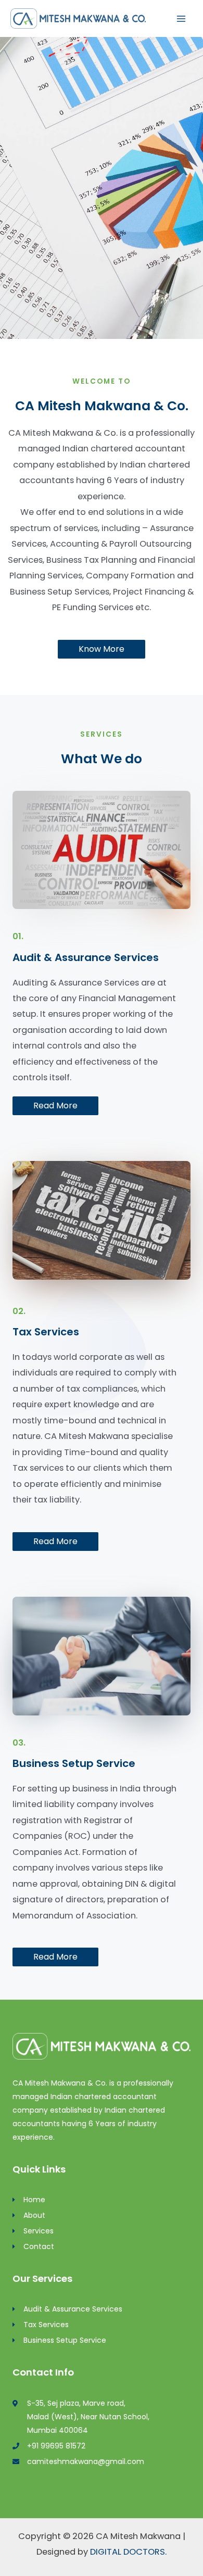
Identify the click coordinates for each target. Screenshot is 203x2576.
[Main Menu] (181, 18)
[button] (102, 649)
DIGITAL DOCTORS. (128, 2552)
